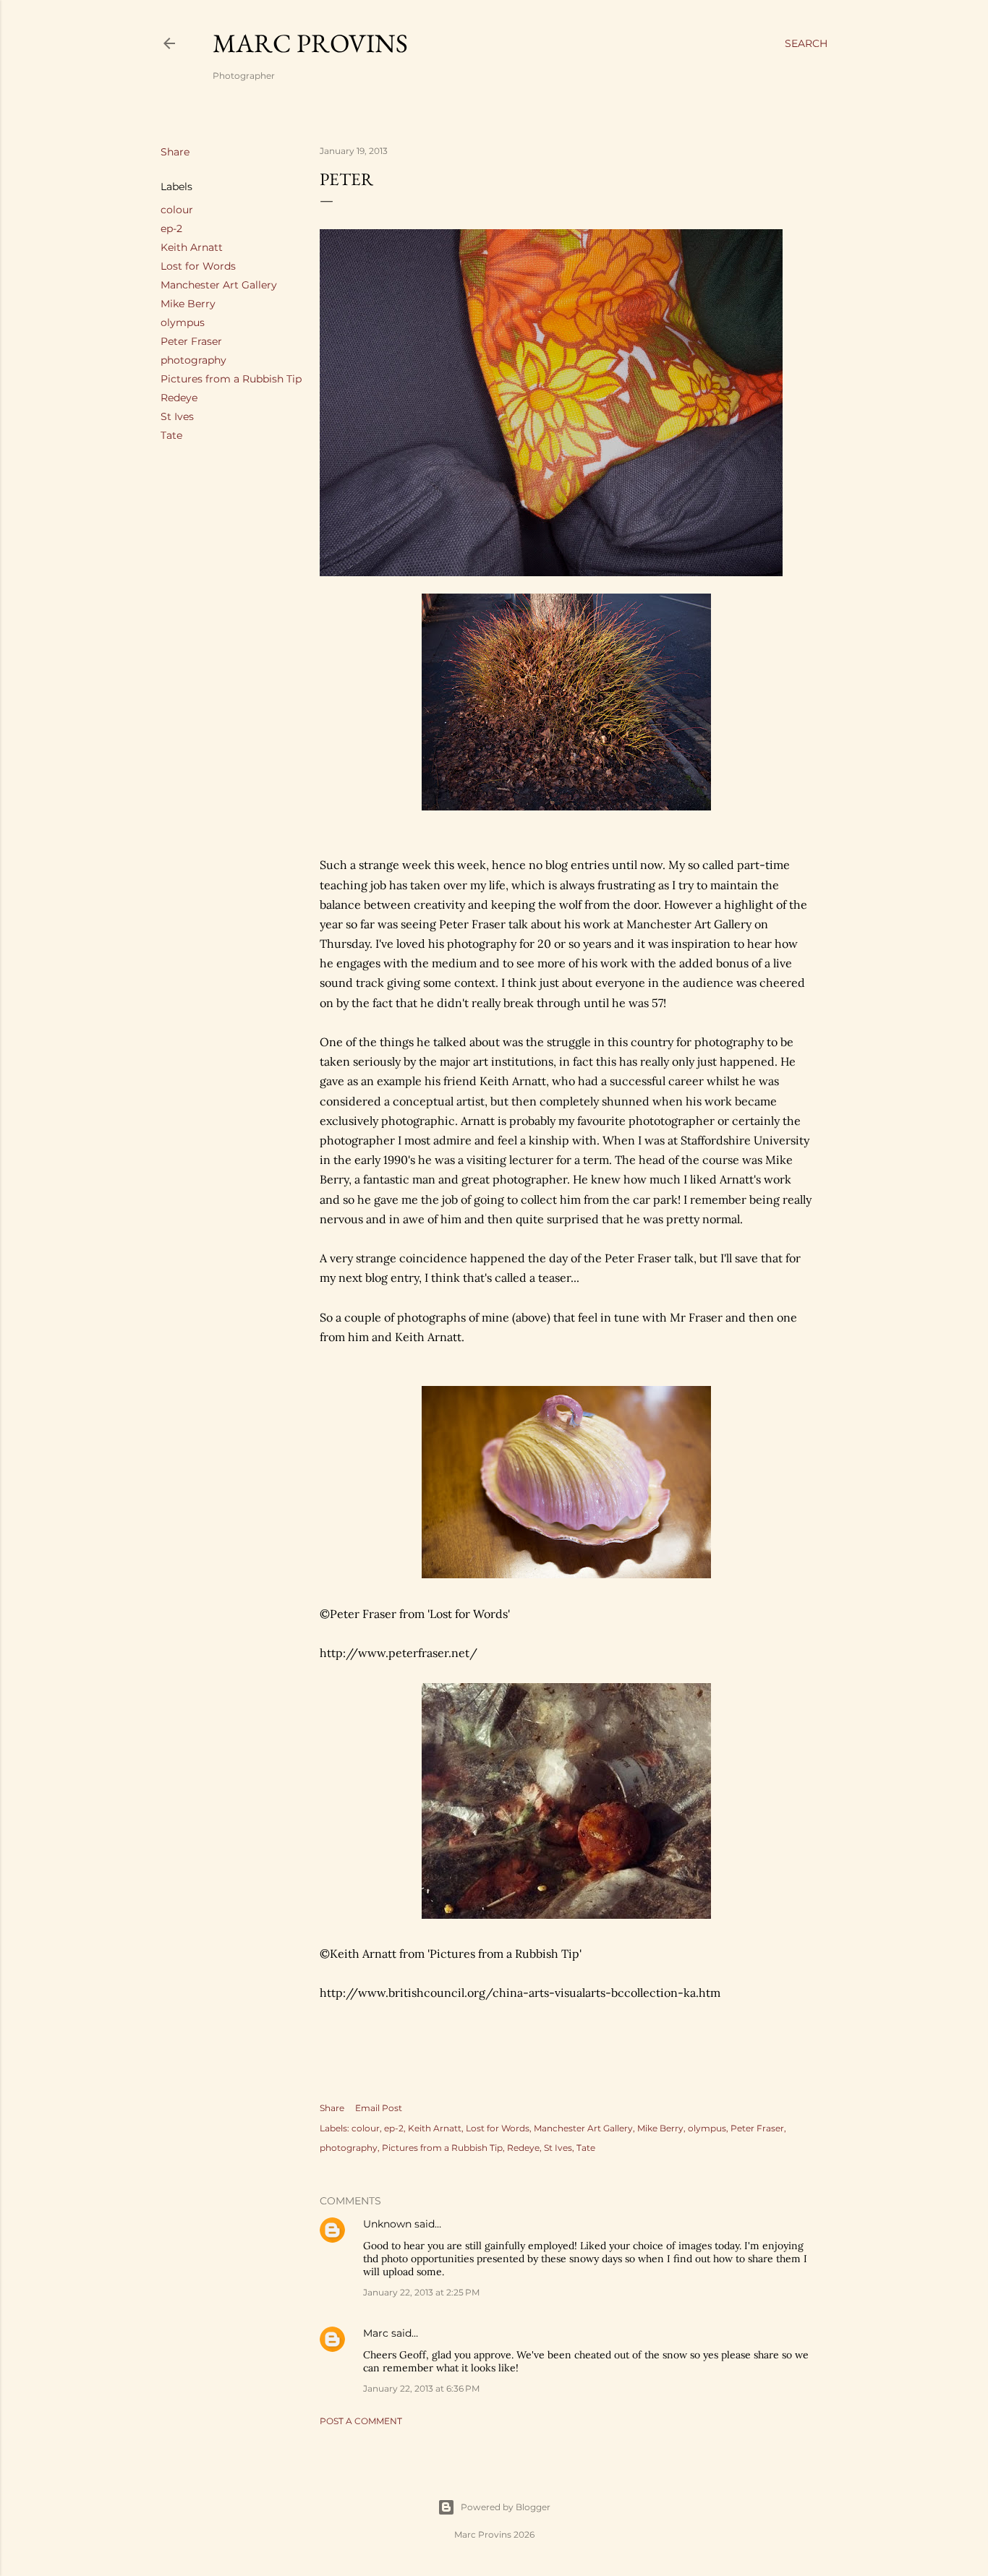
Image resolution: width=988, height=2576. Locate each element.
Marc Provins (310, 43)
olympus (183, 322)
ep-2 (171, 228)
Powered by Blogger (506, 2507)
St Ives (177, 416)
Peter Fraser (191, 341)
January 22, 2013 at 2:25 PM (421, 2292)
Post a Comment (361, 2421)
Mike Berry (188, 304)
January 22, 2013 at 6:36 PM (421, 2388)
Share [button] (175, 152)
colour (177, 210)
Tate (171, 435)
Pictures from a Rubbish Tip (231, 379)
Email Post (379, 2108)
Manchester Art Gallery (219, 285)
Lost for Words (198, 266)
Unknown (387, 2224)
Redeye (179, 398)
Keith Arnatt (192, 247)
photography (193, 360)
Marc (376, 2333)
